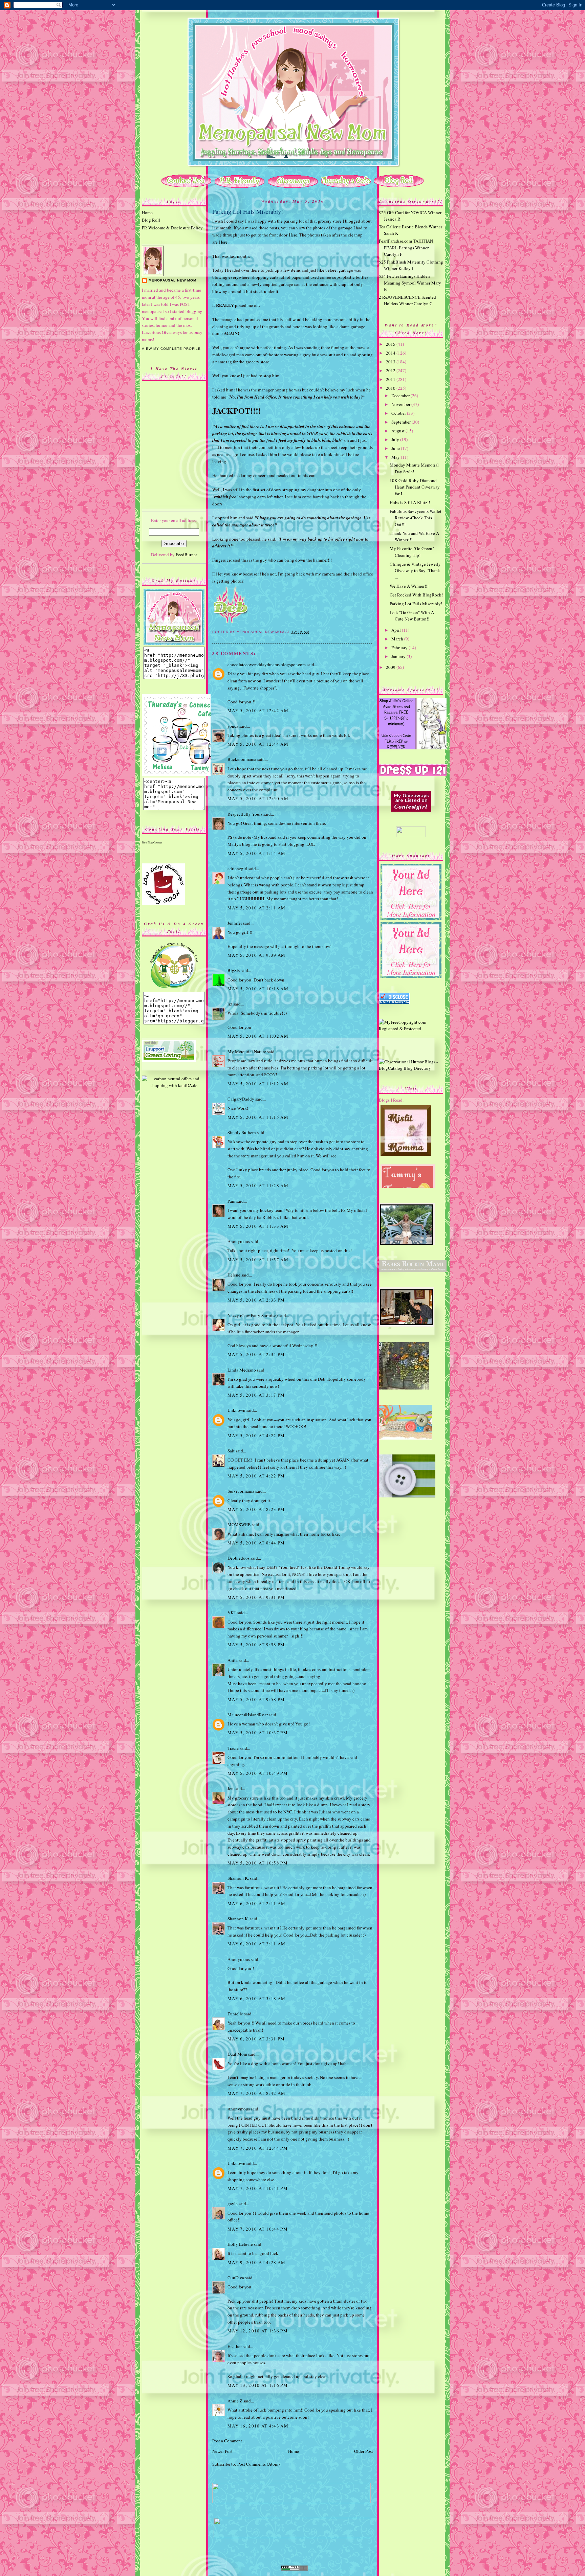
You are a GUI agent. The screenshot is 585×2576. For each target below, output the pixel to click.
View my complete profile (171, 349)
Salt (231, 1451)
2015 (391, 344)
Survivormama (241, 1491)
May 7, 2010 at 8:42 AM (257, 2093)
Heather (235, 2346)
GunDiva (236, 2278)
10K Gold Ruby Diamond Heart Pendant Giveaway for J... (415, 487)
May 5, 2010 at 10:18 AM (258, 989)
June (396, 448)
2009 (391, 667)
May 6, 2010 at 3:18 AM (257, 1998)
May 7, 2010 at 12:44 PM (258, 2148)
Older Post (364, 2451)
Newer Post (222, 2451)
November (401, 404)
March (398, 639)
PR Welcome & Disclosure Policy (172, 228)
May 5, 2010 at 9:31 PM (256, 1597)
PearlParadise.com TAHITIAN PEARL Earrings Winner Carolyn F (406, 247)
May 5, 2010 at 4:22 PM (256, 1436)
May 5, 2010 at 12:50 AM (258, 798)
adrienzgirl (237, 868)
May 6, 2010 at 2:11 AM (257, 1903)
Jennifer (235, 923)
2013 (391, 362)
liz (230, 1004)
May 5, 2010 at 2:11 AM (257, 908)
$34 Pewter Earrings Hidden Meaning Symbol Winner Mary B (410, 283)
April (397, 630)
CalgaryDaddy (241, 1099)
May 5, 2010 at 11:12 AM (258, 1084)
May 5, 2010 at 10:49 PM (258, 1773)
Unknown (236, 1410)
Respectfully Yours (245, 814)
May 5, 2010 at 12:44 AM (258, 744)
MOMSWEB (239, 1524)
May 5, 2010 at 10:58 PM (258, 1863)
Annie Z (235, 2401)
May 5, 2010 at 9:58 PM (256, 1645)
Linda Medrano (242, 1370)
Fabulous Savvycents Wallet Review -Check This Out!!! (416, 518)
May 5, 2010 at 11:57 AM (258, 1260)
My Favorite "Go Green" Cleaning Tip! (412, 552)
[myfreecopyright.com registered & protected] (411, 1029)
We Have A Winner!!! (409, 586)
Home (147, 212)
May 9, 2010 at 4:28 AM (257, 2262)
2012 (391, 370)
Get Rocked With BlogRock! (416, 595)
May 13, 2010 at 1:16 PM (258, 2385)
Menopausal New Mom (172, 280)
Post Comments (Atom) (258, 2464)
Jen (231, 1788)
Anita (233, 1660)
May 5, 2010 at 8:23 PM (256, 1509)
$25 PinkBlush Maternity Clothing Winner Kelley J (411, 265)
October (399, 413)
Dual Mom (237, 2054)
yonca (233, 726)
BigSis (234, 970)
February (400, 648)
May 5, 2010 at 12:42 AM (258, 710)
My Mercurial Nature (247, 1052)
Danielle (235, 2014)
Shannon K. (238, 1878)
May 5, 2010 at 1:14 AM (257, 853)
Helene (234, 1275)
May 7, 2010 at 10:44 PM (258, 2229)
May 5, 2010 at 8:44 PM (256, 1543)
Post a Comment (227, 2441)
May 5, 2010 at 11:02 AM (258, 1036)
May (396, 457)
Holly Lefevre (240, 2244)
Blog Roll (151, 220)
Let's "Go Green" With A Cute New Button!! (412, 616)
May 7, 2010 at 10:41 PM (258, 2188)
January (399, 656)
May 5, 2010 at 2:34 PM (256, 1354)
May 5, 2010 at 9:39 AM (257, 955)
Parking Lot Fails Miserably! (248, 211)
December (401, 396)
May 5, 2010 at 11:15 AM (258, 1117)
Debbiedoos (239, 1558)
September (402, 422)
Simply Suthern (242, 1132)
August (398, 431)
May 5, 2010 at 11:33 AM (258, 1226)
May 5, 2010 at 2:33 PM (256, 1300)
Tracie (233, 1748)
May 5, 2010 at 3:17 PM (256, 1395)
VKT (232, 1612)
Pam (231, 1201)
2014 (391, 353)
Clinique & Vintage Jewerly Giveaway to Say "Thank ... (415, 571)
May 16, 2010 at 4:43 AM (258, 2426)
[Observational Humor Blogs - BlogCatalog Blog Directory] (411, 1068)
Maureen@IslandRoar (248, 1715)
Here (293, 235)
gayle (233, 2204)
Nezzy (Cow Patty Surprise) (253, 1315)
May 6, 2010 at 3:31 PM (256, 2039)
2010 (391, 388)
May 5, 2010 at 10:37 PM (258, 1733)
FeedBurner (186, 555)
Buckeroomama (242, 759)
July (396, 439)
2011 (391, 379)
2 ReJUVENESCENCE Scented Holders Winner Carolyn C (407, 300)
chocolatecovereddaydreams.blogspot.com (267, 664)
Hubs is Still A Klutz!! (410, 502)
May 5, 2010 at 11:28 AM (258, 1185)
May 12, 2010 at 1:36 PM (258, 2331)
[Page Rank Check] (294, 2569)
